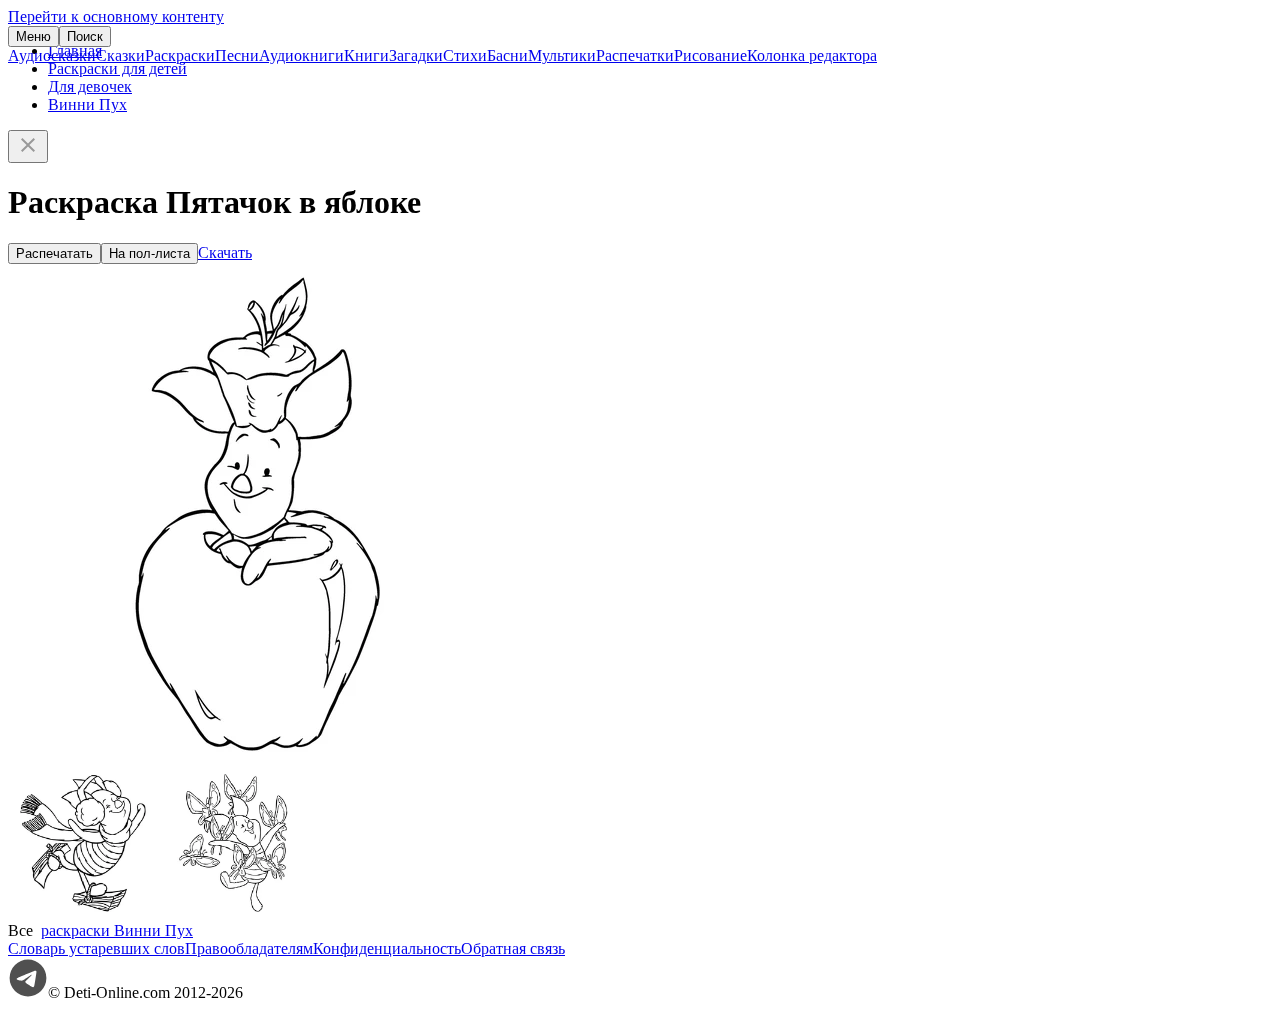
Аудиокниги (301, 55)
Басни (507, 55)
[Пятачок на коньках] (83, 912)
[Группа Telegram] (28, 992)
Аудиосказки (52, 55)
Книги (366, 55)
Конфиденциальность (387, 948)
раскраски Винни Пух (117, 930)
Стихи (465, 55)
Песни (237, 55)
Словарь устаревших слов (96, 948)
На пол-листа (149, 253)
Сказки (120, 55)
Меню (33, 36)
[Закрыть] (28, 146)
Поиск (85, 36)
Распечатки (635, 55)
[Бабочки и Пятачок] (233, 912)
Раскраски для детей (117, 68)
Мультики (562, 55)
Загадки (416, 55)
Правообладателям (249, 948)
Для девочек (90, 86)
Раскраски (180, 55)
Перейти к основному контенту (116, 16)
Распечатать (54, 253)
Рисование (710, 55)
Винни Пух (87, 104)
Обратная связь (513, 948)
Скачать (225, 252)
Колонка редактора (812, 55)
